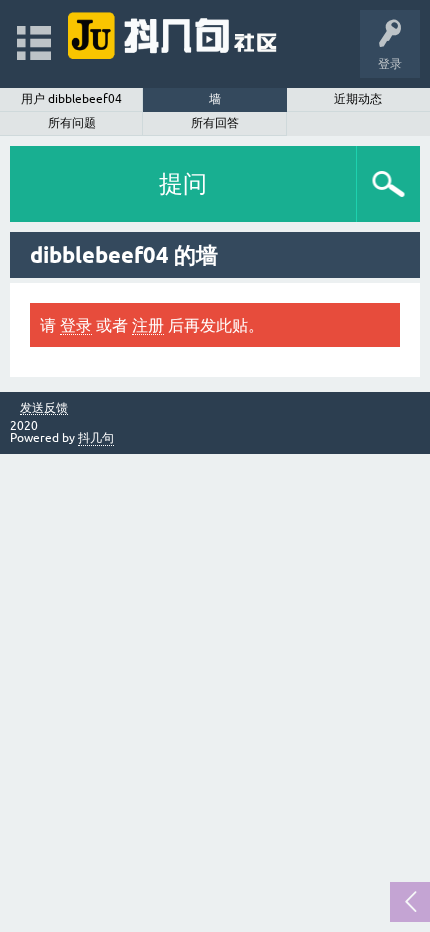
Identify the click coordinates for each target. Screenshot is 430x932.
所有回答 (215, 123)
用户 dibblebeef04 (71, 99)
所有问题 (72, 123)
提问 (183, 183)
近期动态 (358, 99)
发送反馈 (44, 408)
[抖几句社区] (173, 34)
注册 (148, 325)
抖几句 (96, 438)
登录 (76, 325)
